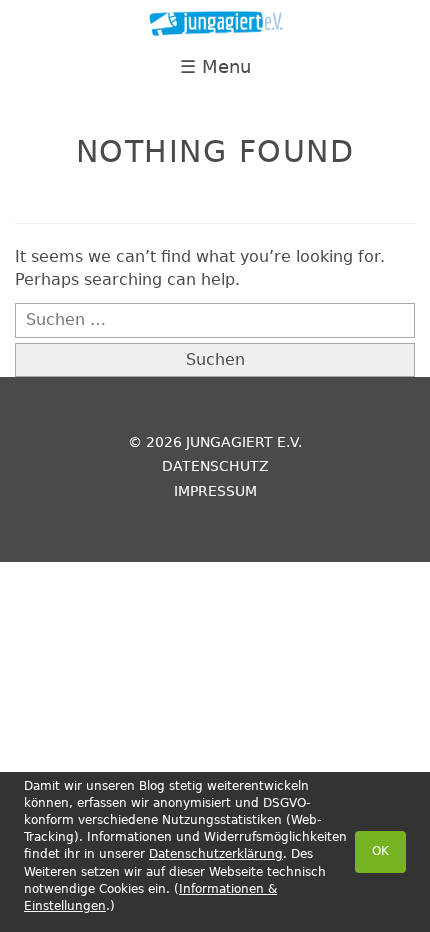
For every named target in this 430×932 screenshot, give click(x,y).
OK (380, 851)
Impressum (215, 491)
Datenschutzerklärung (216, 854)
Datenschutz (215, 466)
